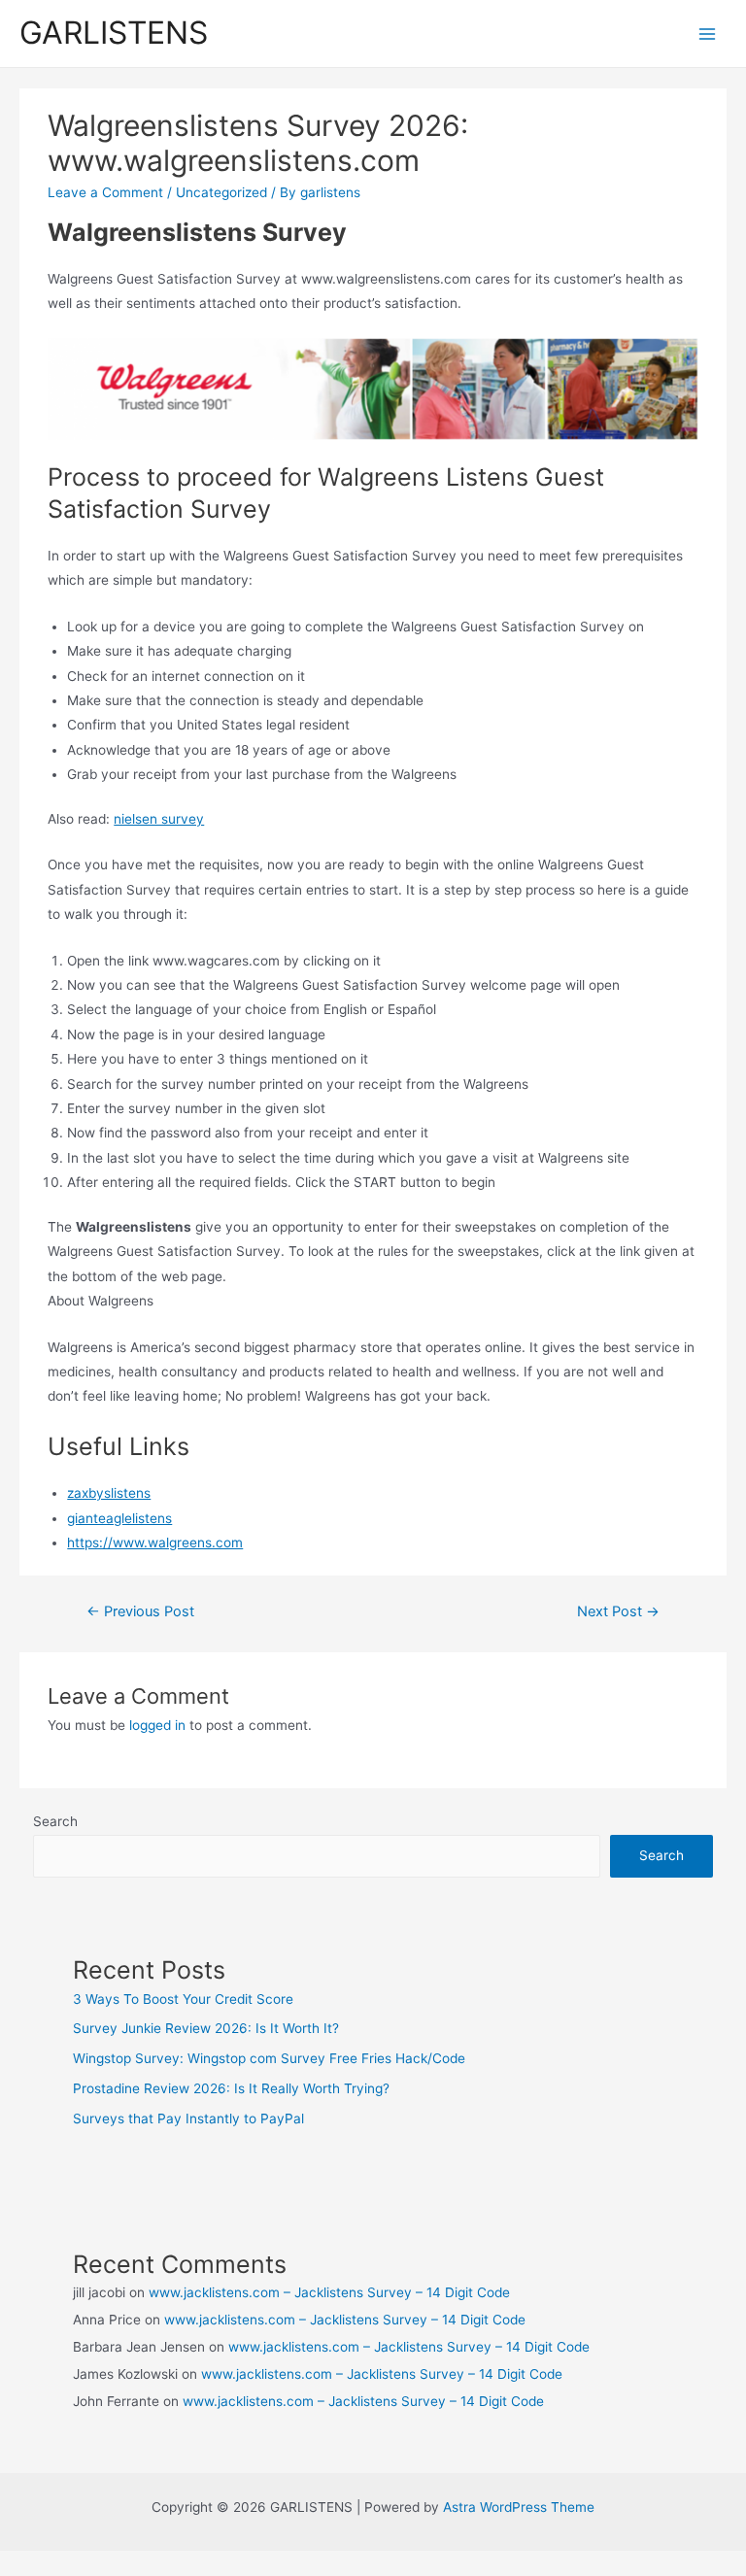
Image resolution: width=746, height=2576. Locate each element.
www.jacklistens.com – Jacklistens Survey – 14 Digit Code (329, 2292)
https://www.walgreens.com (155, 1542)
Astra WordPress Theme (519, 2507)
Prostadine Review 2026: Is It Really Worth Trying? (231, 2088)
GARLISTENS (114, 33)
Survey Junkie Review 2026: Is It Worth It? (206, 2028)
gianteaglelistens (119, 1518)
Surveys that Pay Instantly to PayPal (188, 2118)
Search (55, 1821)
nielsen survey (159, 819)
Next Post (618, 1611)
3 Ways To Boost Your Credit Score (183, 1999)
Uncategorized (221, 192)
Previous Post (140, 1611)
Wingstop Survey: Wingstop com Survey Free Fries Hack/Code (269, 2058)
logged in (157, 1725)
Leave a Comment (105, 192)
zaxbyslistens (109, 1493)
